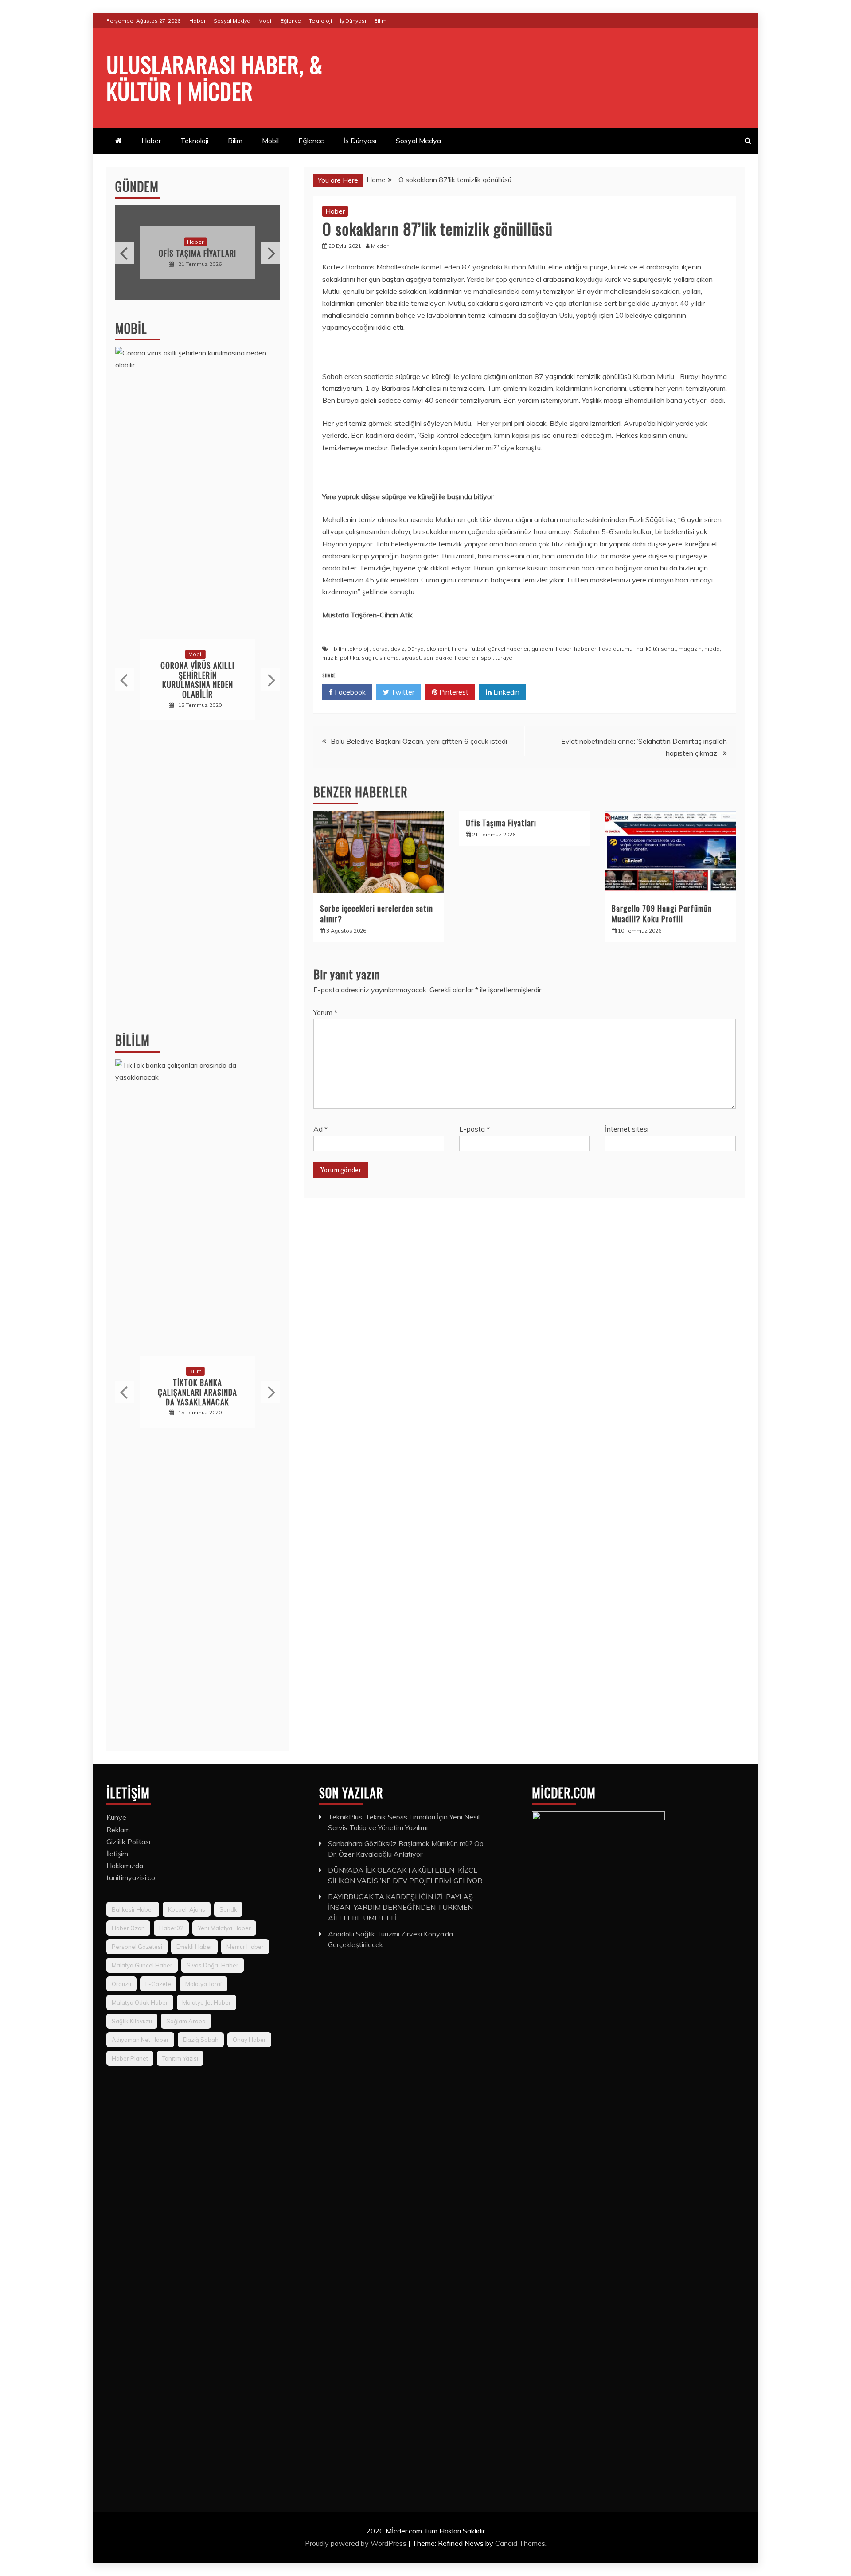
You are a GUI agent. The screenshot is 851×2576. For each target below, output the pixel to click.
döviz (398, 649)
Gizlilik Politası (128, 1842)
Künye (116, 1817)
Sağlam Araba (186, 2021)
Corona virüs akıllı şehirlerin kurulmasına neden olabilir (197, 680)
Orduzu (121, 1984)
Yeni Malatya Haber (224, 1928)
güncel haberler (508, 649)
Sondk (228, 1909)
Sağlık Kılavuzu (132, 2021)
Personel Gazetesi (137, 1947)
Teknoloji (320, 21)
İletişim (117, 1854)
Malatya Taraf (204, 1984)
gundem (542, 649)
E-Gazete (158, 1984)
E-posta (474, 1129)
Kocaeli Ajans (187, 1909)
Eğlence (291, 21)
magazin (690, 649)
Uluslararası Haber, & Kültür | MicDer (215, 77)
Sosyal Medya (232, 21)
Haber (197, 21)
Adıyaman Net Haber (140, 2040)
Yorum (325, 1012)
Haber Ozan (128, 1928)
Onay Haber (249, 2040)
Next (271, 253)
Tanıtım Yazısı (180, 2058)
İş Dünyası (353, 21)
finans (460, 649)
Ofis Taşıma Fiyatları (501, 823)
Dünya (416, 649)
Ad (320, 1129)
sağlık (369, 658)
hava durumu (616, 649)
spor (487, 658)
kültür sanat (661, 649)
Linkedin (506, 692)
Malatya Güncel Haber (142, 1965)
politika (349, 658)
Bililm (133, 1040)
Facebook (349, 692)
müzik (330, 658)
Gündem (137, 186)
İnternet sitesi (627, 1129)
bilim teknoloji (352, 649)
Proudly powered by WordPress (357, 2543)
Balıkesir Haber (133, 1909)
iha (639, 649)
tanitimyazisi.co (131, 1877)
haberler (585, 649)
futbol (478, 649)
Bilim (380, 21)
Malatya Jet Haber (207, 2002)
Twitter (402, 692)
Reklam (118, 1830)
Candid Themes (520, 2543)
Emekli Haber (194, 1947)
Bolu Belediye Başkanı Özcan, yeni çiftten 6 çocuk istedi (419, 741)
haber (564, 649)
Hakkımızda (125, 1866)
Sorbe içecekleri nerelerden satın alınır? (377, 913)
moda (712, 649)
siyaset (411, 658)
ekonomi (438, 649)
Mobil (265, 21)
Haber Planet (130, 2058)
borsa (380, 649)
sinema (389, 658)
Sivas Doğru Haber (213, 1965)
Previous (125, 253)
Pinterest (453, 692)
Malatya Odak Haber (140, 2002)
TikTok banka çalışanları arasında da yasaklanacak (197, 1392)
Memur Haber (245, 1947)
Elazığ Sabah (201, 2040)
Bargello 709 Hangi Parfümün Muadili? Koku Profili (662, 913)
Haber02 (171, 1928)
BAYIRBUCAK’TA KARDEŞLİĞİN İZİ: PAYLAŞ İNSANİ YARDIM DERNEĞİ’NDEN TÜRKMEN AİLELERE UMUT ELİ (400, 1907)
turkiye (504, 658)
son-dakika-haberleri (451, 658)
